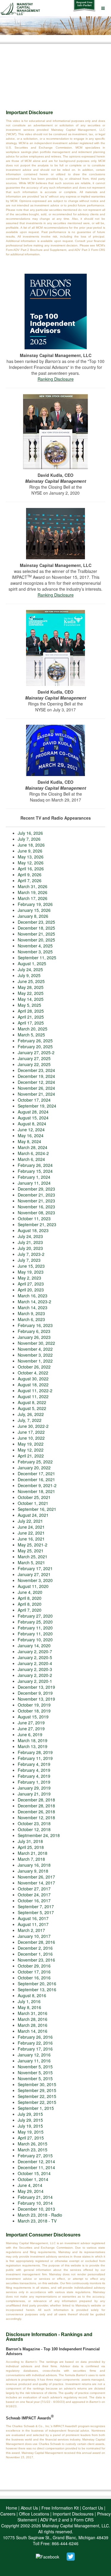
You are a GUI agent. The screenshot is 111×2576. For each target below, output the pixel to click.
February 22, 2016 (35, 2043)
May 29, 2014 (31, 2191)
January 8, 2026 (33, 916)
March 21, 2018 (33, 1853)
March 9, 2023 (31, 1313)
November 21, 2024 (36, 1094)
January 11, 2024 (34, 1183)
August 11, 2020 (33, 1586)
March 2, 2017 (31, 1930)
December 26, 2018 (36, 1812)
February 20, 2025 (35, 1046)
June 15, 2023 (31, 1266)
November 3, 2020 (35, 1580)
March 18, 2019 (33, 1740)
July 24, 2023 (30, 1236)
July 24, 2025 (30, 969)
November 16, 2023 (36, 1207)
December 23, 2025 (36, 922)
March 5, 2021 (31, 1562)
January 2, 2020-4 (35, 1663)
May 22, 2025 (31, 993)
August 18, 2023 (33, 1230)
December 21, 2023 (36, 1195)
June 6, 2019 (30, 1734)
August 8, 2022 (32, 1402)
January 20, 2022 (34, 1468)
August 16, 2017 (33, 1918)
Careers (8, 2514)
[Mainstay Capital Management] (21, 8)
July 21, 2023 (30, 1242)
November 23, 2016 (36, 1960)
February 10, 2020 (35, 1640)
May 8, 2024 (29, 1141)
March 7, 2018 (31, 1859)
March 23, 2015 (33, 2150)
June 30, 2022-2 (33, 1426)
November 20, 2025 (36, 940)
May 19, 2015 (31, 2132)
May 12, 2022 (31, 1450)
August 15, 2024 (33, 1118)
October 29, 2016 (34, 1966)
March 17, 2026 (33, 898)
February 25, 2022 (35, 1462)
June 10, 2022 (31, 1438)
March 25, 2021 (33, 1557)
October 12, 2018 (34, 1829)
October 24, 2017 (34, 1895)
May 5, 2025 (29, 1005)
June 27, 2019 (31, 1723)
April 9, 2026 (30, 874)
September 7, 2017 (36, 1906)
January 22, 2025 (34, 1064)
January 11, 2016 (34, 2061)
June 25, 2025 (31, 981)
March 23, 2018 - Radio (40, 2215)
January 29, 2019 (34, 1788)
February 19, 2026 (35, 904)
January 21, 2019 (34, 1794)
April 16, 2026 (31, 869)
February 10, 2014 (35, 2203)
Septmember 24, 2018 (39, 1835)
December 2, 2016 (35, 1948)
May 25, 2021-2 (33, 1545)
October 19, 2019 (34, 1705)
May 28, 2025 (31, 987)
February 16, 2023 (35, 1325)
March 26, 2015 (33, 2144)
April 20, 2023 (31, 1290)
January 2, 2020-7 (35, 1651)
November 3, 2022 (35, 1355)
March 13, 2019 (33, 1746)
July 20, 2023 (30, 1248)
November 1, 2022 (35, 1361)
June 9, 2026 (30, 851)
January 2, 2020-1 (35, 1681)
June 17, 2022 (31, 1432)
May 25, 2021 (31, 1551)
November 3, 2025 (35, 952)
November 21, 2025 (36, 934)
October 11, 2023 (34, 1218)
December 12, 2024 (36, 1082)
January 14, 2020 (34, 1645)
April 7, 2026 (30, 880)
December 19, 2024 (36, 1076)
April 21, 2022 (31, 1456)
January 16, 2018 (34, 1865)
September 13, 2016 (37, 1989)
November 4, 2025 (35, 946)
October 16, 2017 (34, 1900)
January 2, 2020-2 (35, 1675)
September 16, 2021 (37, 1509)
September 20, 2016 (37, 1984)
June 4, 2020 (30, 1592)
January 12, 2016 (34, 2055)
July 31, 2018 (30, 1841)
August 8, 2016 (32, 1995)
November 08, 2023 (36, 1213)
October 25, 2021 (34, 1497)
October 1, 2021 (33, 1503)
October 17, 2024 (34, 1100)
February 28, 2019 (35, 1752)
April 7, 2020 (30, 1610)
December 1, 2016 (35, 1954)
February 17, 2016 (35, 2049)
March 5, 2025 (31, 1035)
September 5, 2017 (36, 1912)
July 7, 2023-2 (31, 1254)
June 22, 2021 (31, 1533)
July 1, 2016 (29, 2001)
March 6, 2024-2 (33, 1153)
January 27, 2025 (34, 1058)
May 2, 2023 (29, 1278)
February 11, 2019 (35, 1758)
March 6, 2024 (31, 1159)
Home (12, 2508)
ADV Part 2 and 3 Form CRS (67, 2520)
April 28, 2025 (31, 1011)
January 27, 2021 (34, 1574)
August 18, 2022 (33, 1385)
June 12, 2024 (31, 1130)
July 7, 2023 (29, 1260)
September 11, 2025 (37, 958)
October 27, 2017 (34, 1889)
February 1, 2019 (34, 1782)
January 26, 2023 (34, 1337)
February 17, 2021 (35, 1568)
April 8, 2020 (30, 1598)
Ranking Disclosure (56, 379)
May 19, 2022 (31, 1444)
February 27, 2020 (35, 1616)
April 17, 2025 (31, 1023)
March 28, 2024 (33, 1147)
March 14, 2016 (33, 2031)
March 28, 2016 (33, 2019)
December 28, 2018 (36, 1800)
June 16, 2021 (31, 1539)
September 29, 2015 (37, 2090)
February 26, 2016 (35, 2037)
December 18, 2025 (36, 928)
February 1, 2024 (34, 1177)
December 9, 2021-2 (37, 1485)
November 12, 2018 (36, 1817)
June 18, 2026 (31, 845)
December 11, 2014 (36, 2167)
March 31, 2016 (33, 2013)
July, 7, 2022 (30, 1420)
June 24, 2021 (31, 1527)
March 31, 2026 (33, 886)
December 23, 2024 (36, 1070)
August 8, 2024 (32, 1124)
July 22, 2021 (30, 1521)
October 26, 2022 (34, 1367)
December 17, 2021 (36, 1473)
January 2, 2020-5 (35, 1657)
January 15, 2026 (34, 910)
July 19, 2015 (30, 2126)
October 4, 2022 (33, 1373)
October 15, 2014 (34, 2173)
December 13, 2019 (36, 1687)
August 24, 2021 (33, 1515)
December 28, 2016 (36, 1942)
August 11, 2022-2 (35, 1390)
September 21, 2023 (37, 1224)
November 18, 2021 (36, 1491)
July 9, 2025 (29, 975)
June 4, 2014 (30, 2185)
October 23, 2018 (34, 1823)
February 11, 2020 (35, 1628)
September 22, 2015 (37, 2096)
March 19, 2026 (33, 892)
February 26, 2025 (35, 1041)
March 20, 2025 (33, 1029)
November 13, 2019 (36, 1699)
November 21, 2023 (36, 1201)
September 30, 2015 (37, 2084)
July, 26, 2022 (31, 1414)
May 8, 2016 (29, 2007)
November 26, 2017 (36, 1877)
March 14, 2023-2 (34, 1301)
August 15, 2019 (33, 1717)
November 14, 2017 (36, 1883)
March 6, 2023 (31, 1319)
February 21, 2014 (35, 2197)
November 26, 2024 (36, 1088)
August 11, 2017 (33, 1924)
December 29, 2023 (36, 1189)
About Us (29, 2508)
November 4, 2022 (35, 1349)
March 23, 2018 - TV (37, 2221)
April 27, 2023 (31, 1284)
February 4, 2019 (34, 1764)
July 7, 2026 (29, 839)
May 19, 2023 (31, 1272)
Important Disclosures (73, 2514)
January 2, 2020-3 (35, 1669)
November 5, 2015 (35, 2067)
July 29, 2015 (30, 2114)
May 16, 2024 (31, 1135)
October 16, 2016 (34, 1978)
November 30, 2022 (36, 1343)
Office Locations (34, 2514)
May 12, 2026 (31, 863)
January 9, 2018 (33, 1871)
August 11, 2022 (33, 1396)
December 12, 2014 (36, 2161)
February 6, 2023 (34, 1331)
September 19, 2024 (37, 1106)
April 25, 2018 (31, 1847)
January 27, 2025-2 (36, 1052)
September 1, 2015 (36, 2108)
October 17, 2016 (34, 1972)
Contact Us (93, 2508)
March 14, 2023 (33, 1307)
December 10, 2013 (36, 2209)
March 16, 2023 (33, 1296)
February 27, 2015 (35, 2156)
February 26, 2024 (35, 1165)
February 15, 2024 (35, 1171)
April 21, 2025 (31, 1017)
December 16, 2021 (36, 1479)
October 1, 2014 (33, 2179)
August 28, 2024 (33, 1112)
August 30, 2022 (33, 1379)
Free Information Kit (60, 2508)
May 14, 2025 (31, 999)
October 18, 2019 (34, 1711)
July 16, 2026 (30, 833)
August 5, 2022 (32, 1408)
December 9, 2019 (35, 1693)
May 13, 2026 (31, 857)
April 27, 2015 (31, 2138)
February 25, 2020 (35, 1622)
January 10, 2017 (34, 1936)
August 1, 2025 (32, 963)
